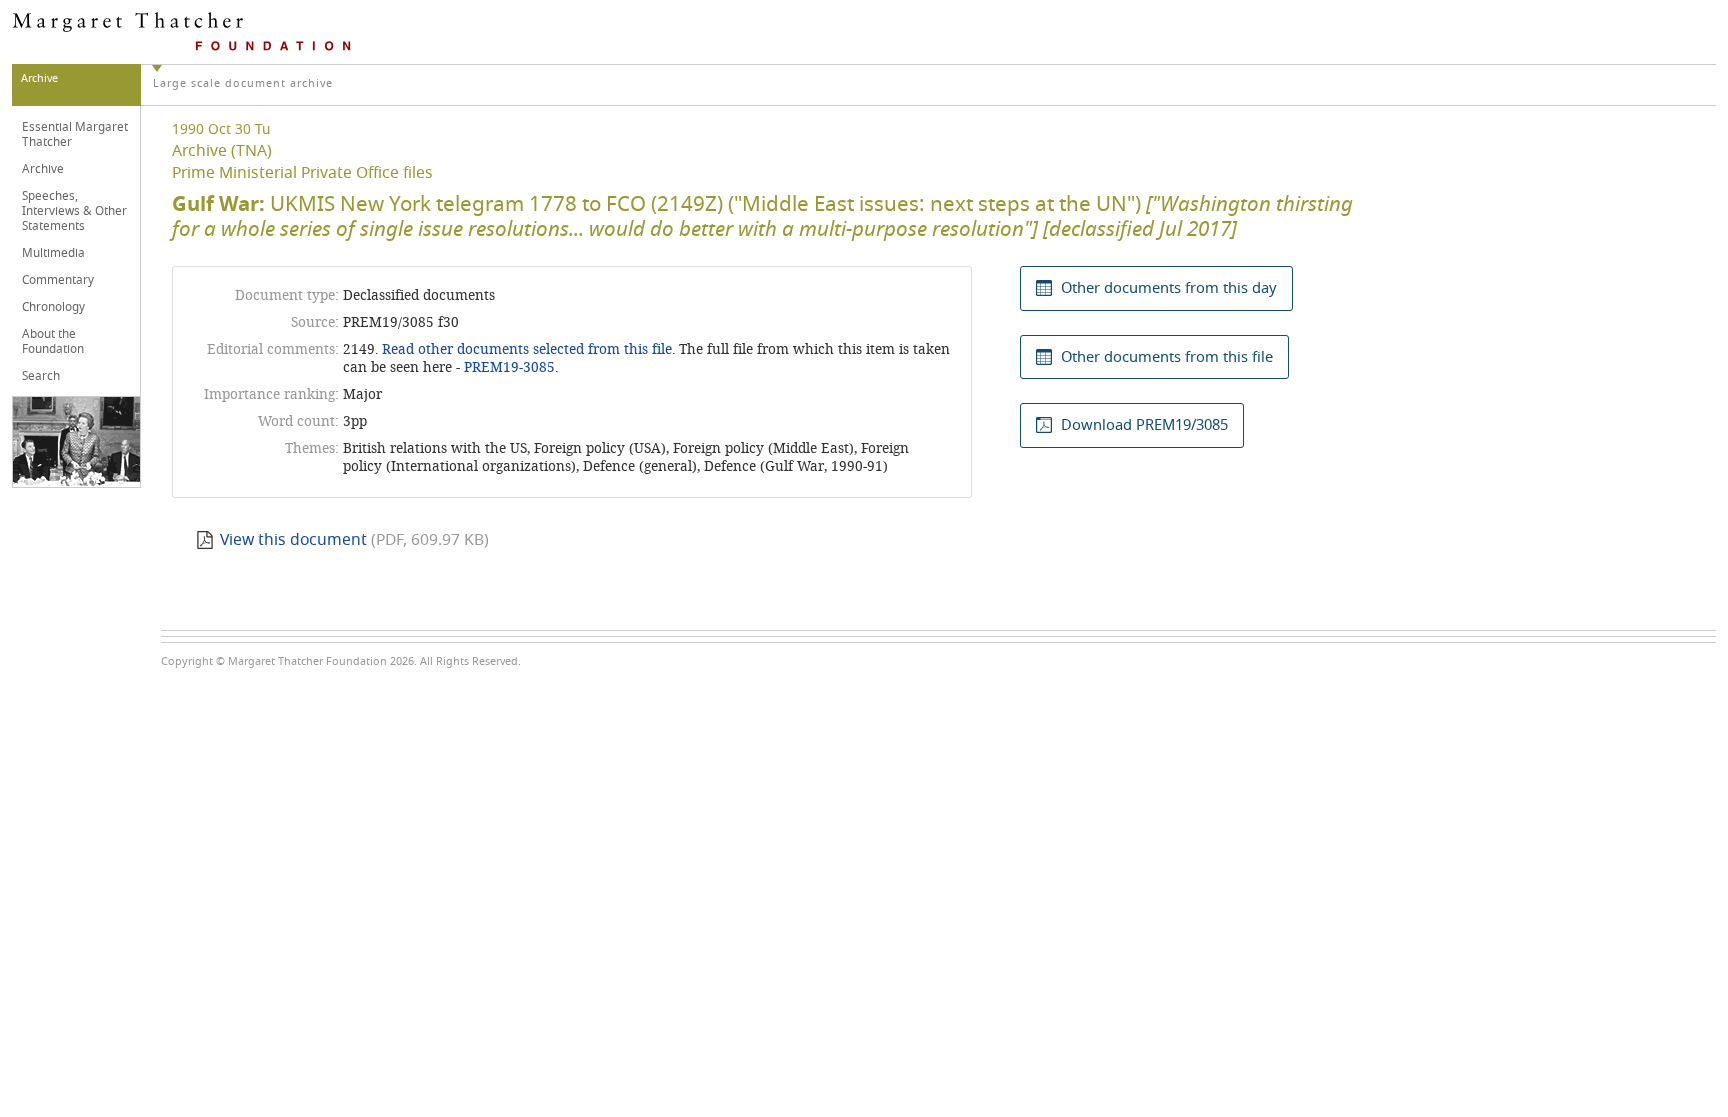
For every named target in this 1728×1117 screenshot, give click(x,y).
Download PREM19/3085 (1144, 425)
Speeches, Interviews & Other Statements (74, 211)
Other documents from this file (1167, 357)
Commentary (58, 280)
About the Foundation (53, 341)
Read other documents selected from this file (527, 349)
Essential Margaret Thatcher (75, 134)
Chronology (53, 307)
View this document (293, 540)
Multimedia (53, 253)
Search (41, 376)
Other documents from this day (1169, 288)
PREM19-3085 (509, 367)
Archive (43, 169)
